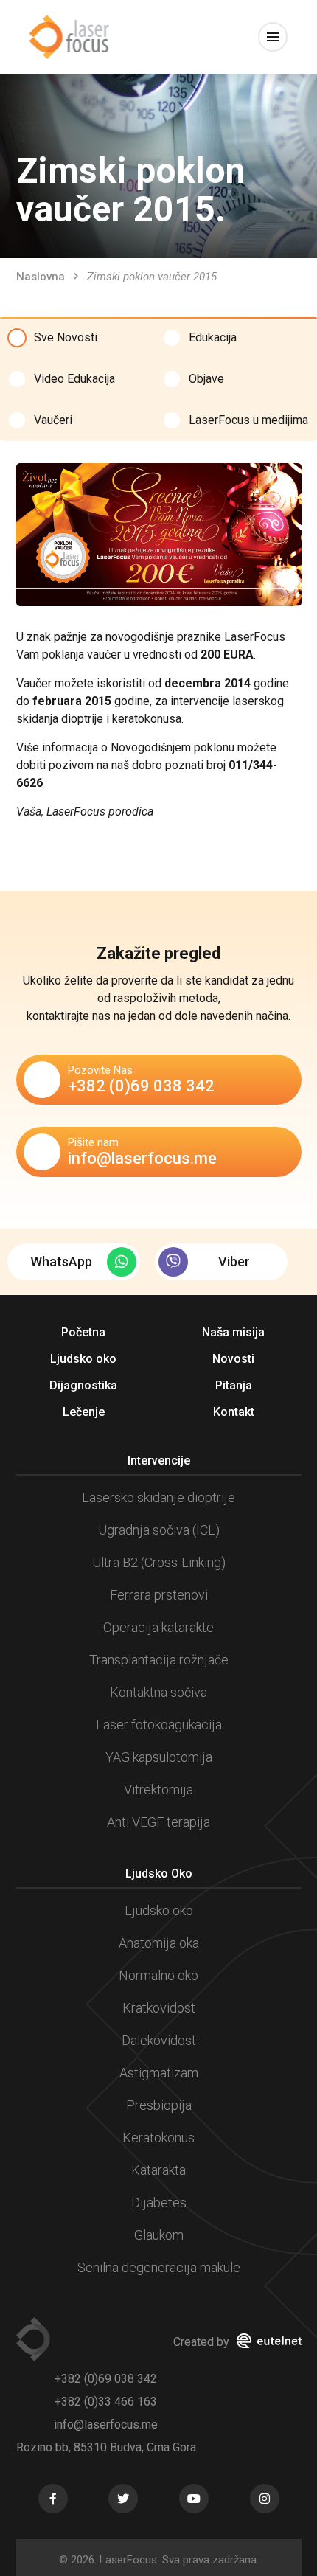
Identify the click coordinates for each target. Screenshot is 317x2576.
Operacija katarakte (158, 1627)
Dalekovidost (159, 2040)
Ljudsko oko (159, 1910)
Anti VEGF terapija (158, 1822)
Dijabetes (159, 2202)
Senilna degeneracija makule (159, 2267)
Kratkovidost (159, 2008)
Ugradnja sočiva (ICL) (159, 1530)
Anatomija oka (159, 1943)
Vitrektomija (158, 1789)
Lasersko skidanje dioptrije (158, 1497)
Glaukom (159, 2235)
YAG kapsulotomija (159, 1757)
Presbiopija (159, 2105)
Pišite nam (142, 1152)
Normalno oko (158, 1975)
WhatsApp (61, 1261)
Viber (234, 1261)
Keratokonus (158, 2138)
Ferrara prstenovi (159, 1595)
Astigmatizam (159, 2073)
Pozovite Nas (141, 1079)
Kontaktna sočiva (158, 1692)
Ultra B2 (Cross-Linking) (159, 1562)
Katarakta (158, 2170)
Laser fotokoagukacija (159, 1725)
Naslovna (41, 277)
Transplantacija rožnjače (159, 1660)
